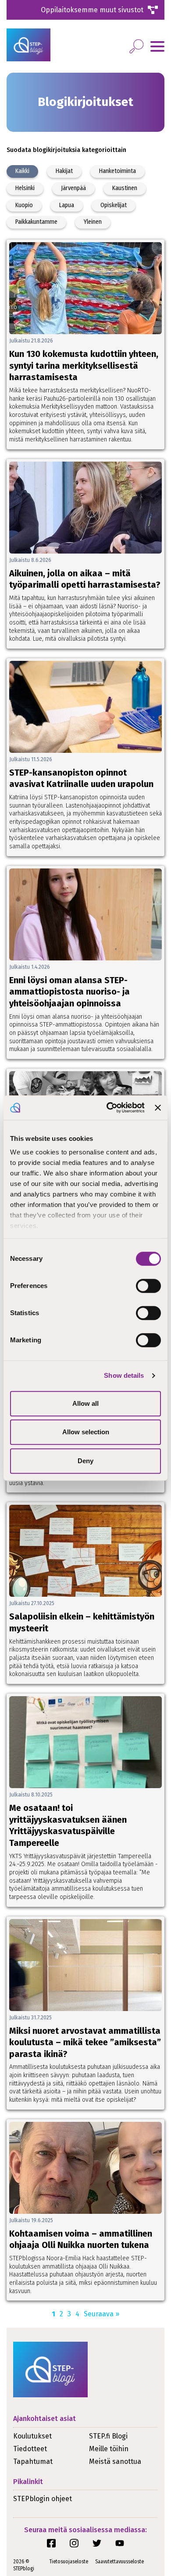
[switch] (148, 1286)
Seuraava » (102, 2314)
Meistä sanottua (115, 2461)
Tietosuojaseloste (69, 2562)
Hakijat (64, 171)
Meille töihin (109, 2449)
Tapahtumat (33, 2461)
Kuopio (24, 205)
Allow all (85, 1403)
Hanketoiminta (118, 171)
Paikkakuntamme (36, 222)
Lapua (67, 205)
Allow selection (86, 1432)
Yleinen (93, 222)
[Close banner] (158, 1108)
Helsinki (25, 188)
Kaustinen (125, 188)
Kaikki (22, 171)
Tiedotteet (30, 2449)
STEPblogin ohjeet (43, 2499)
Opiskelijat (114, 205)
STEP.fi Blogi (108, 2436)
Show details (124, 1375)
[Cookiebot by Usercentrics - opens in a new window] (109, 1108)
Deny (85, 1461)
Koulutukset (32, 2436)
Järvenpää (73, 188)
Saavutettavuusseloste (119, 2562)
